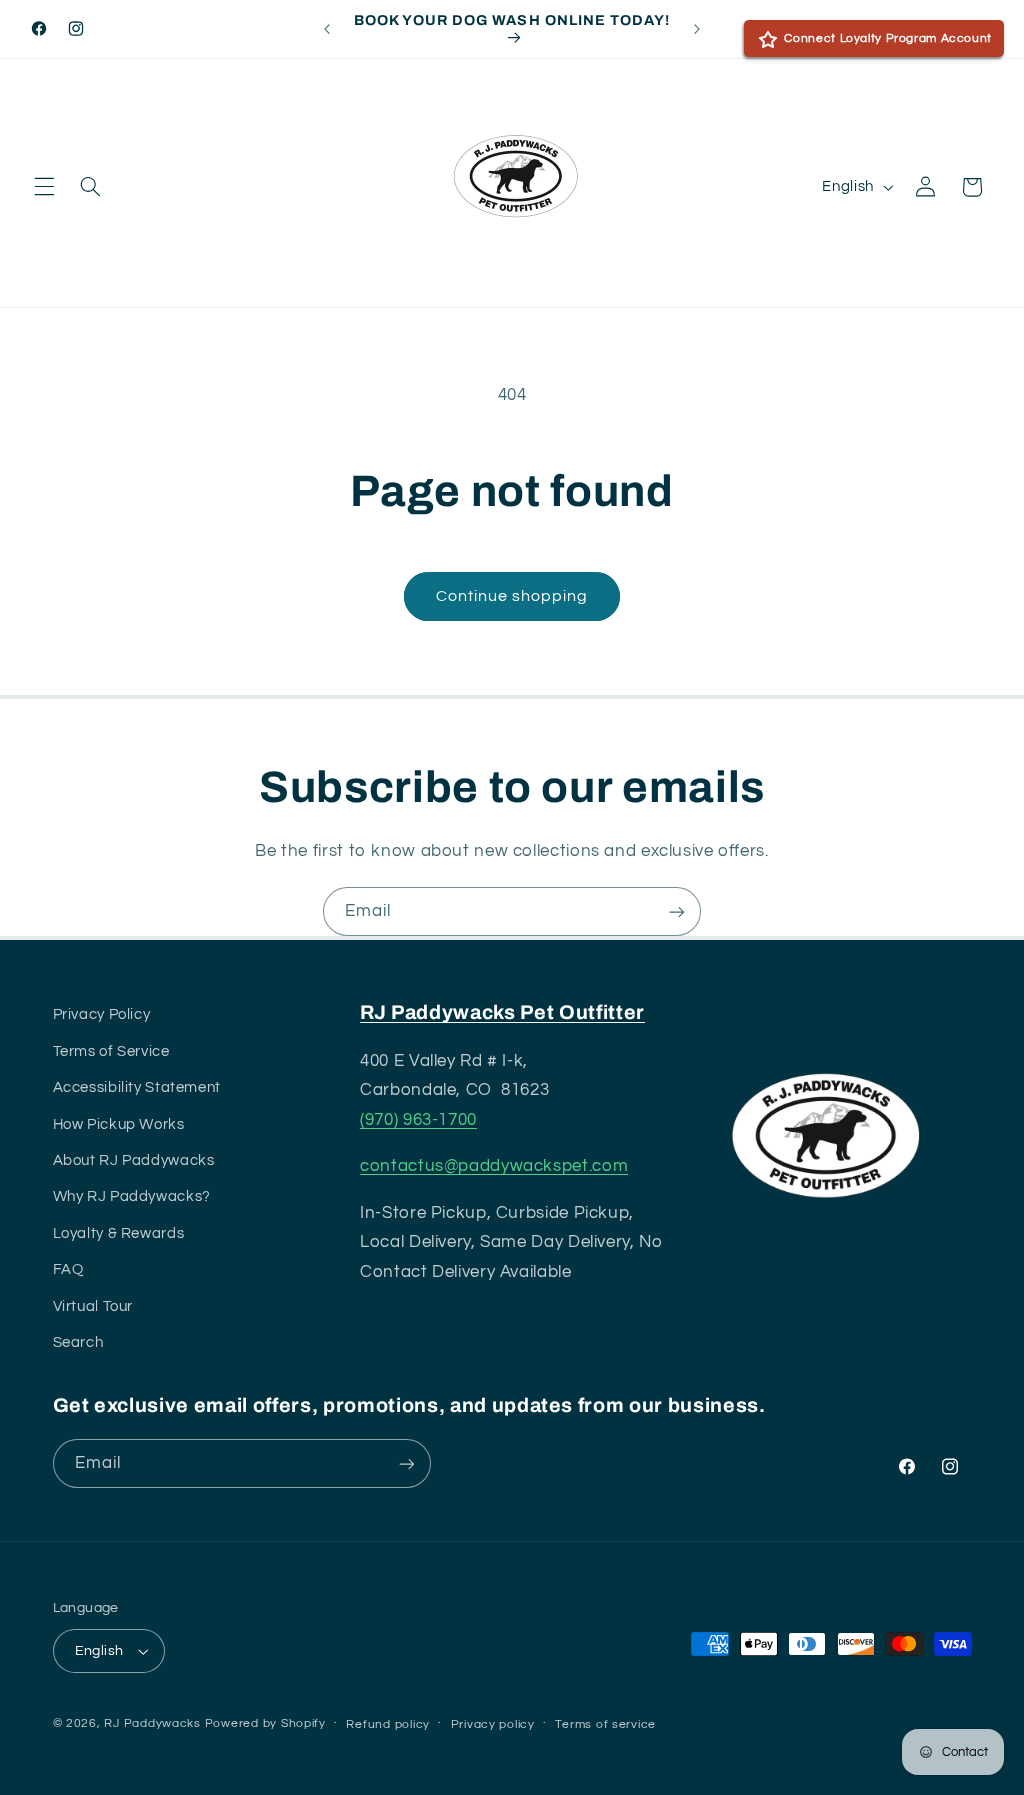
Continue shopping (512, 596)
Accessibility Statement (137, 1087)
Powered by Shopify (265, 1723)
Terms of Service (111, 1051)
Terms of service (605, 1724)
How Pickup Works (119, 1124)
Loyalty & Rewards (119, 1233)
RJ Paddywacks (152, 1723)
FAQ (68, 1269)
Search (78, 1342)
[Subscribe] (677, 911)
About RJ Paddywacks (134, 1160)
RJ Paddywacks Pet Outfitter (502, 1012)
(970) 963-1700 (418, 1120)
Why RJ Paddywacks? (132, 1196)
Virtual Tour (93, 1306)
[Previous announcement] (327, 29)
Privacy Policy (102, 1014)
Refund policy (388, 1724)
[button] (44, 187)
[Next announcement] (697, 29)
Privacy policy (493, 1724)
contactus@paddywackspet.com (494, 1166)
